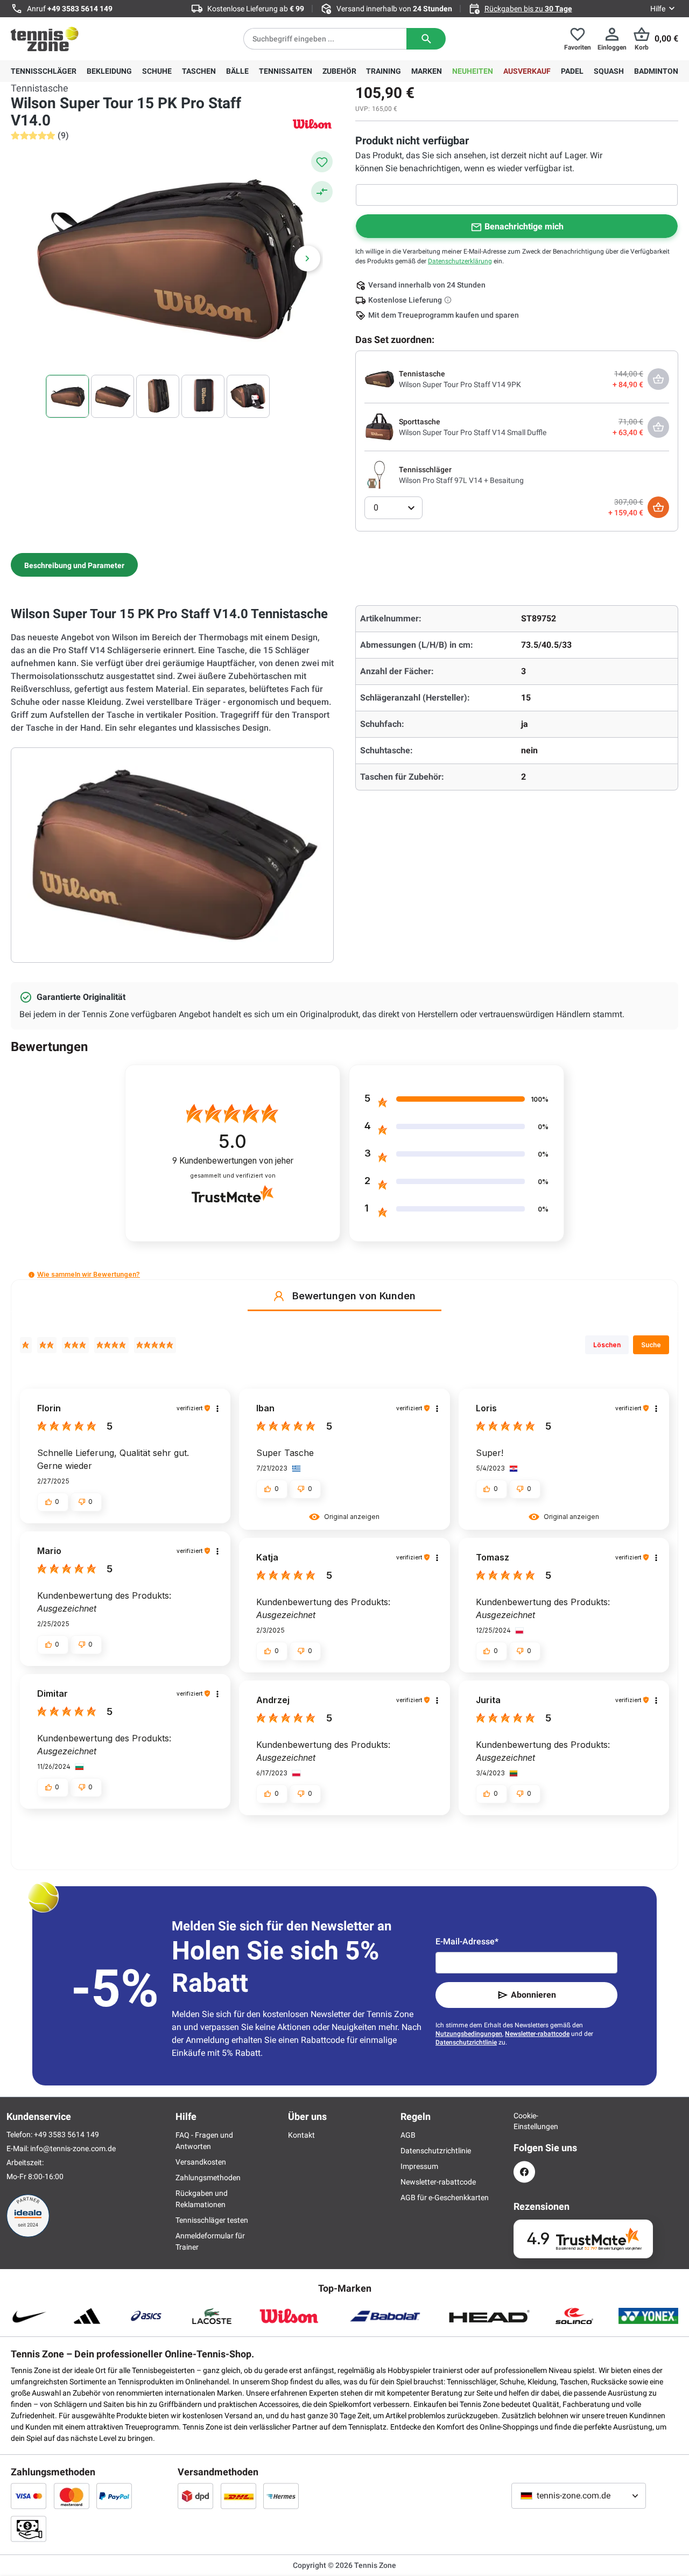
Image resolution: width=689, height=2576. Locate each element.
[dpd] (195, 2496)
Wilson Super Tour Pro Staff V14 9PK (460, 384)
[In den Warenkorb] (658, 507)
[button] (31, 1275)
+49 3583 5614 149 (80, 9)
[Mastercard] (72, 2496)
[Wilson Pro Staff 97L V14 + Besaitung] (379, 474)
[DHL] (238, 2496)
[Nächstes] (307, 258)
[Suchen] (426, 39)
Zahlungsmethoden (208, 2178)
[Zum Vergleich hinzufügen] (322, 192)
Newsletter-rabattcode (537, 2034)
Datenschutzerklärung (460, 261)
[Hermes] (281, 2496)
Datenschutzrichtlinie (466, 2042)
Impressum (419, 2166)
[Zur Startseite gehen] (45, 39)
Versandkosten (201, 2162)
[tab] (74, 565)
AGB (408, 2135)
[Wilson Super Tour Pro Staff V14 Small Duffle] (379, 426)
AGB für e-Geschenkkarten (445, 2197)
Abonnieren (533, 1995)
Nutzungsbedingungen (469, 2034)
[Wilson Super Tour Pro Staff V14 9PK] (379, 379)
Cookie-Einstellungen (524, 2121)
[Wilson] (312, 124)
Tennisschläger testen (212, 2220)
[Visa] (29, 2496)
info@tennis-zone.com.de (73, 2148)
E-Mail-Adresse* (467, 1941)
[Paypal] (114, 2496)
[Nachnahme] (29, 2529)
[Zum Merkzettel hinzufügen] (322, 162)
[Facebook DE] (524, 2172)
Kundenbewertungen (233, 1161)
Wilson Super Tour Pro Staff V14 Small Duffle (473, 432)
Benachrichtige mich (524, 226)
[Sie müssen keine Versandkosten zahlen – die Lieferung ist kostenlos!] (449, 300)
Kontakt (301, 2135)
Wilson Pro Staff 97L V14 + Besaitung (461, 480)
